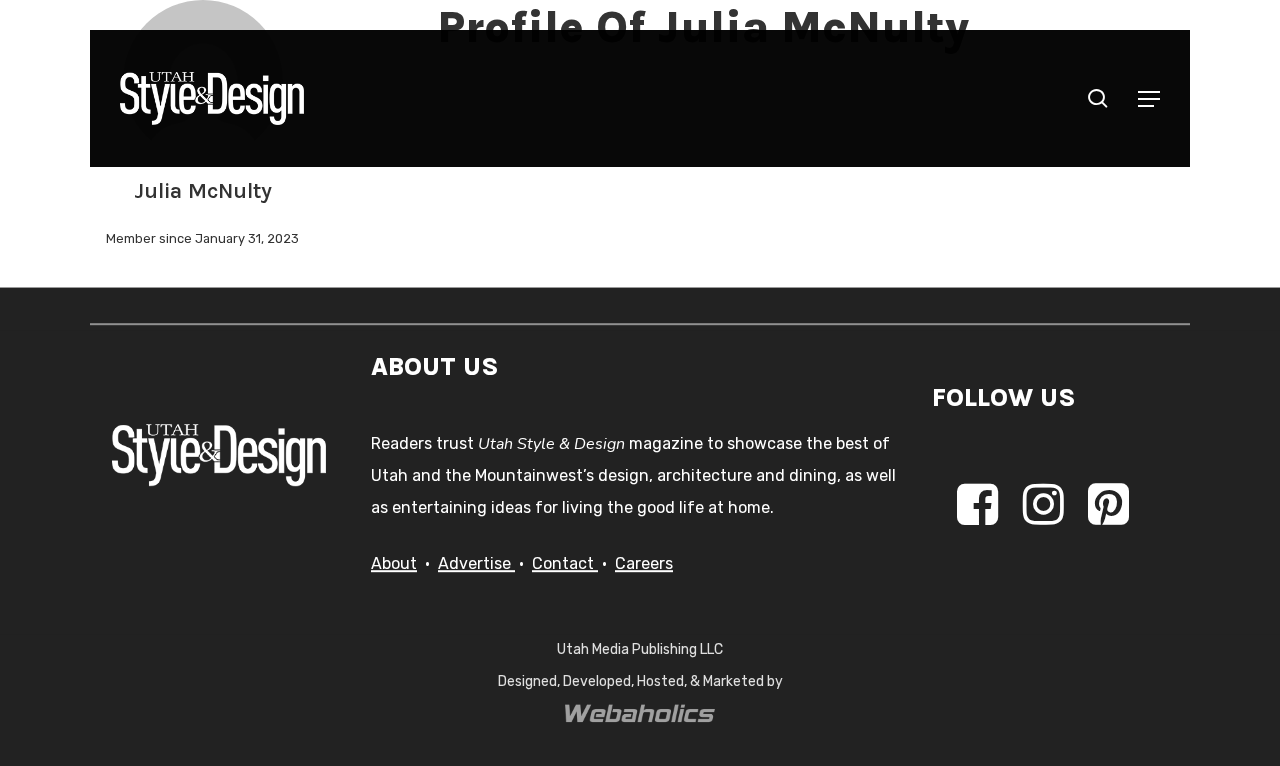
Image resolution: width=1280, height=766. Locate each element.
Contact (565, 563)
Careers (644, 563)
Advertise (476, 563)
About (394, 563)
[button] (1149, 99)
